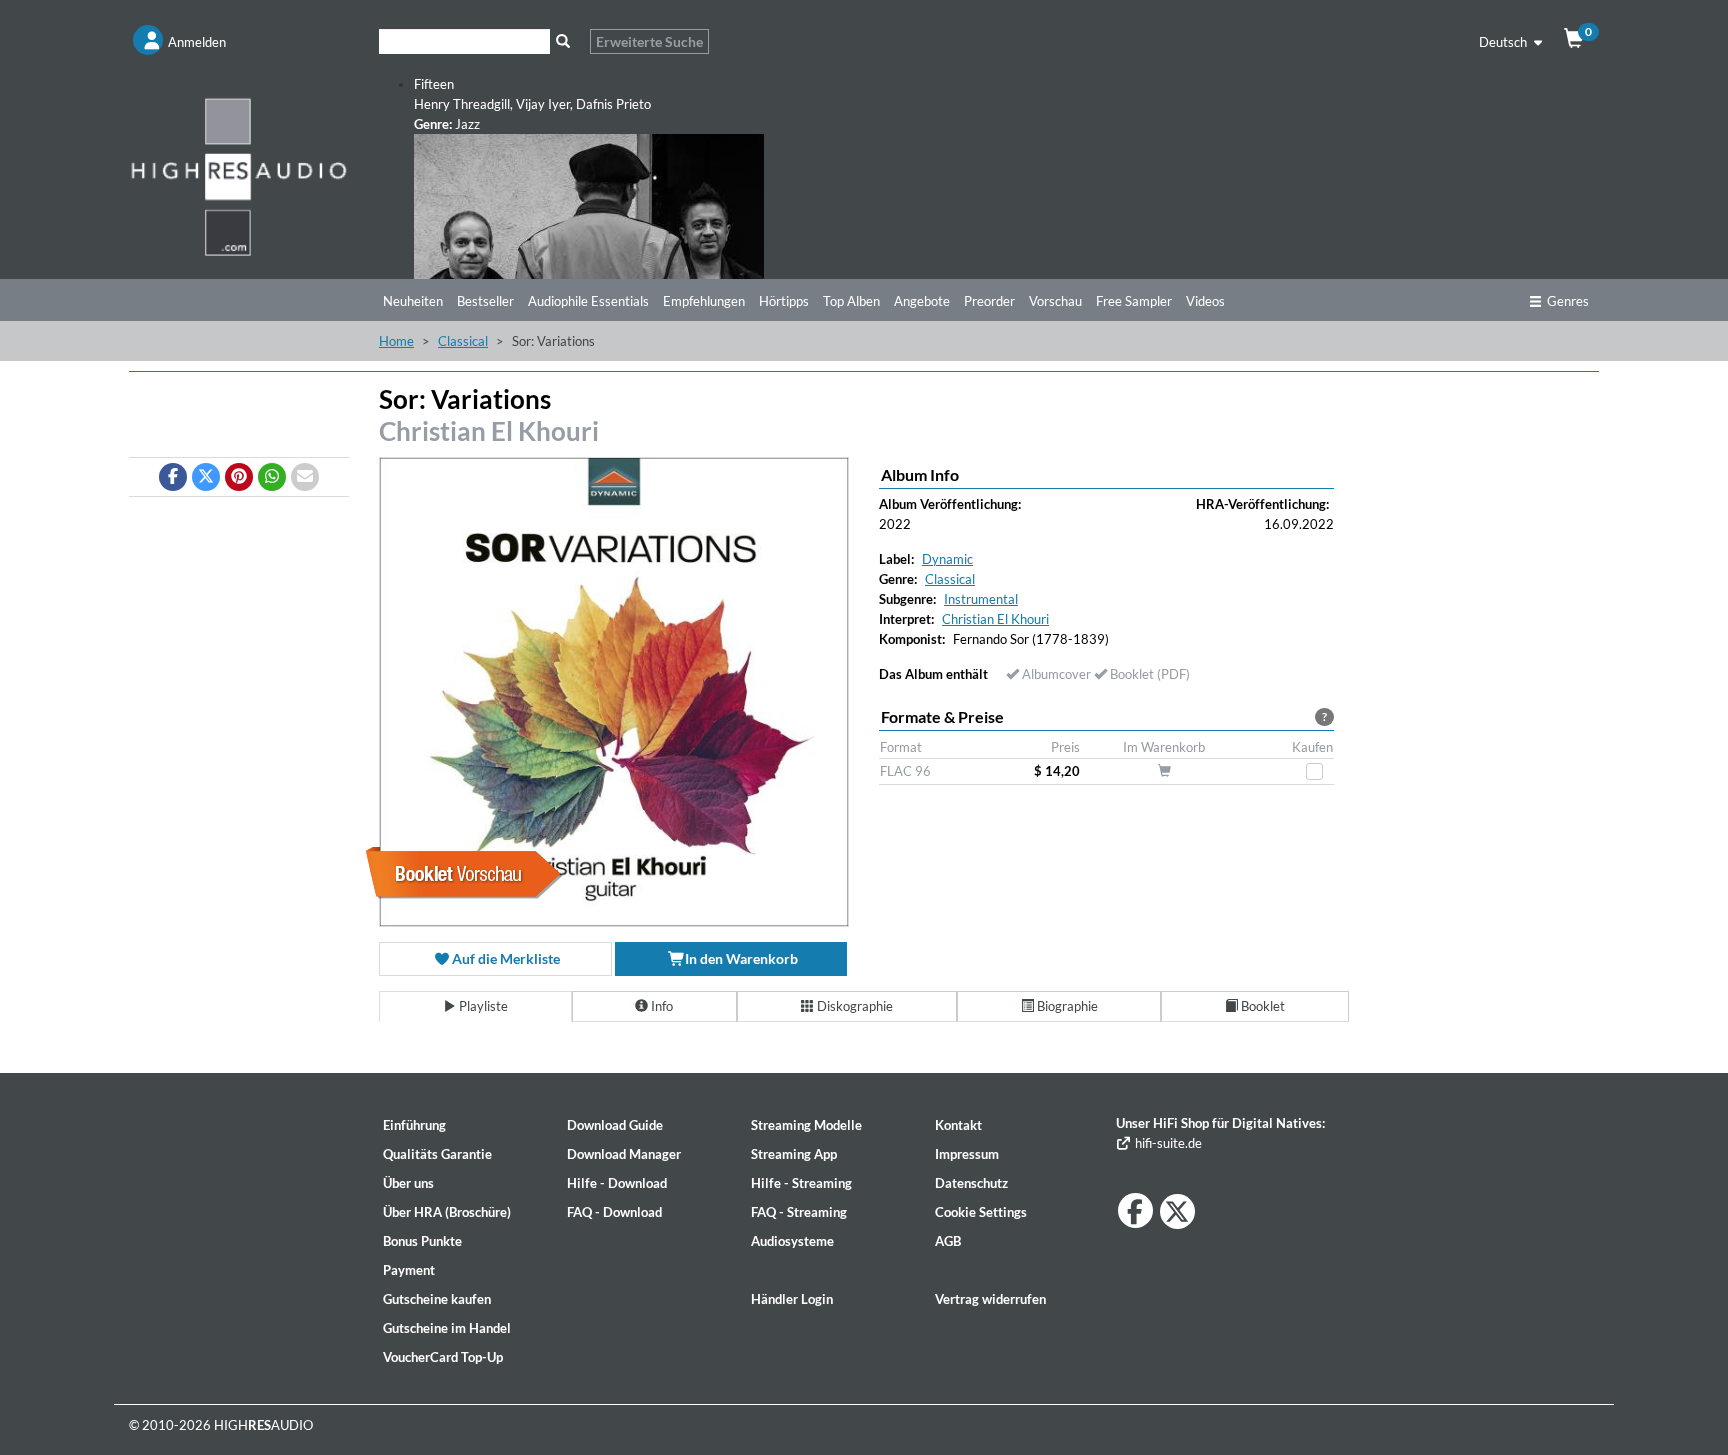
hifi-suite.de (1167, 1143)
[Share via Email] (305, 477)
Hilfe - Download (617, 1183)
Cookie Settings (981, 1212)
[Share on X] (206, 477)
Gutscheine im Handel (447, 1328)
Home (396, 341)
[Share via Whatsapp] (272, 477)
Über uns (408, 1183)
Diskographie (853, 1006)
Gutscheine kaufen (437, 1299)
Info (660, 1006)
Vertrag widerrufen (990, 1299)
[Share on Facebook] (173, 477)
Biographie (1066, 1006)
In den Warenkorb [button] (740, 958)
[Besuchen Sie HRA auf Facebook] (1135, 1210)
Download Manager (624, 1154)
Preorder (989, 301)
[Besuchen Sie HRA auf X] (1177, 1211)
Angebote (922, 301)
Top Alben (851, 301)
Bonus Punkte (422, 1241)
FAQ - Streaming (799, 1212)
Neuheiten (413, 301)
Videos (1205, 301)
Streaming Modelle (806, 1125)
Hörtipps (784, 301)
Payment (409, 1270)
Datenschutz (971, 1183)
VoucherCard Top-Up (443, 1357)
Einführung (414, 1125)
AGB (948, 1241)
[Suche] (562, 41)
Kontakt (958, 1125)
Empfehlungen (704, 301)
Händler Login (792, 1299)
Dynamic (947, 559)
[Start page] (239, 176)
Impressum (967, 1154)
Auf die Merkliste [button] (504, 958)
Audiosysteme (792, 1241)
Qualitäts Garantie (437, 1154)
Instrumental (981, 599)
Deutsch (1504, 42)
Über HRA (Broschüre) (447, 1212)
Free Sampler (1134, 301)
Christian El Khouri (489, 431)
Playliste (482, 1006)
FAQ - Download (614, 1212)
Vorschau (1055, 301)
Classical (463, 341)
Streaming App (794, 1154)
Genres (1568, 301)
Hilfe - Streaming (801, 1183)
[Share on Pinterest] (239, 477)
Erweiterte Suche (649, 41)
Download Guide (615, 1125)
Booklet (1261, 1006)
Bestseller (485, 301)
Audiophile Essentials (588, 301)
